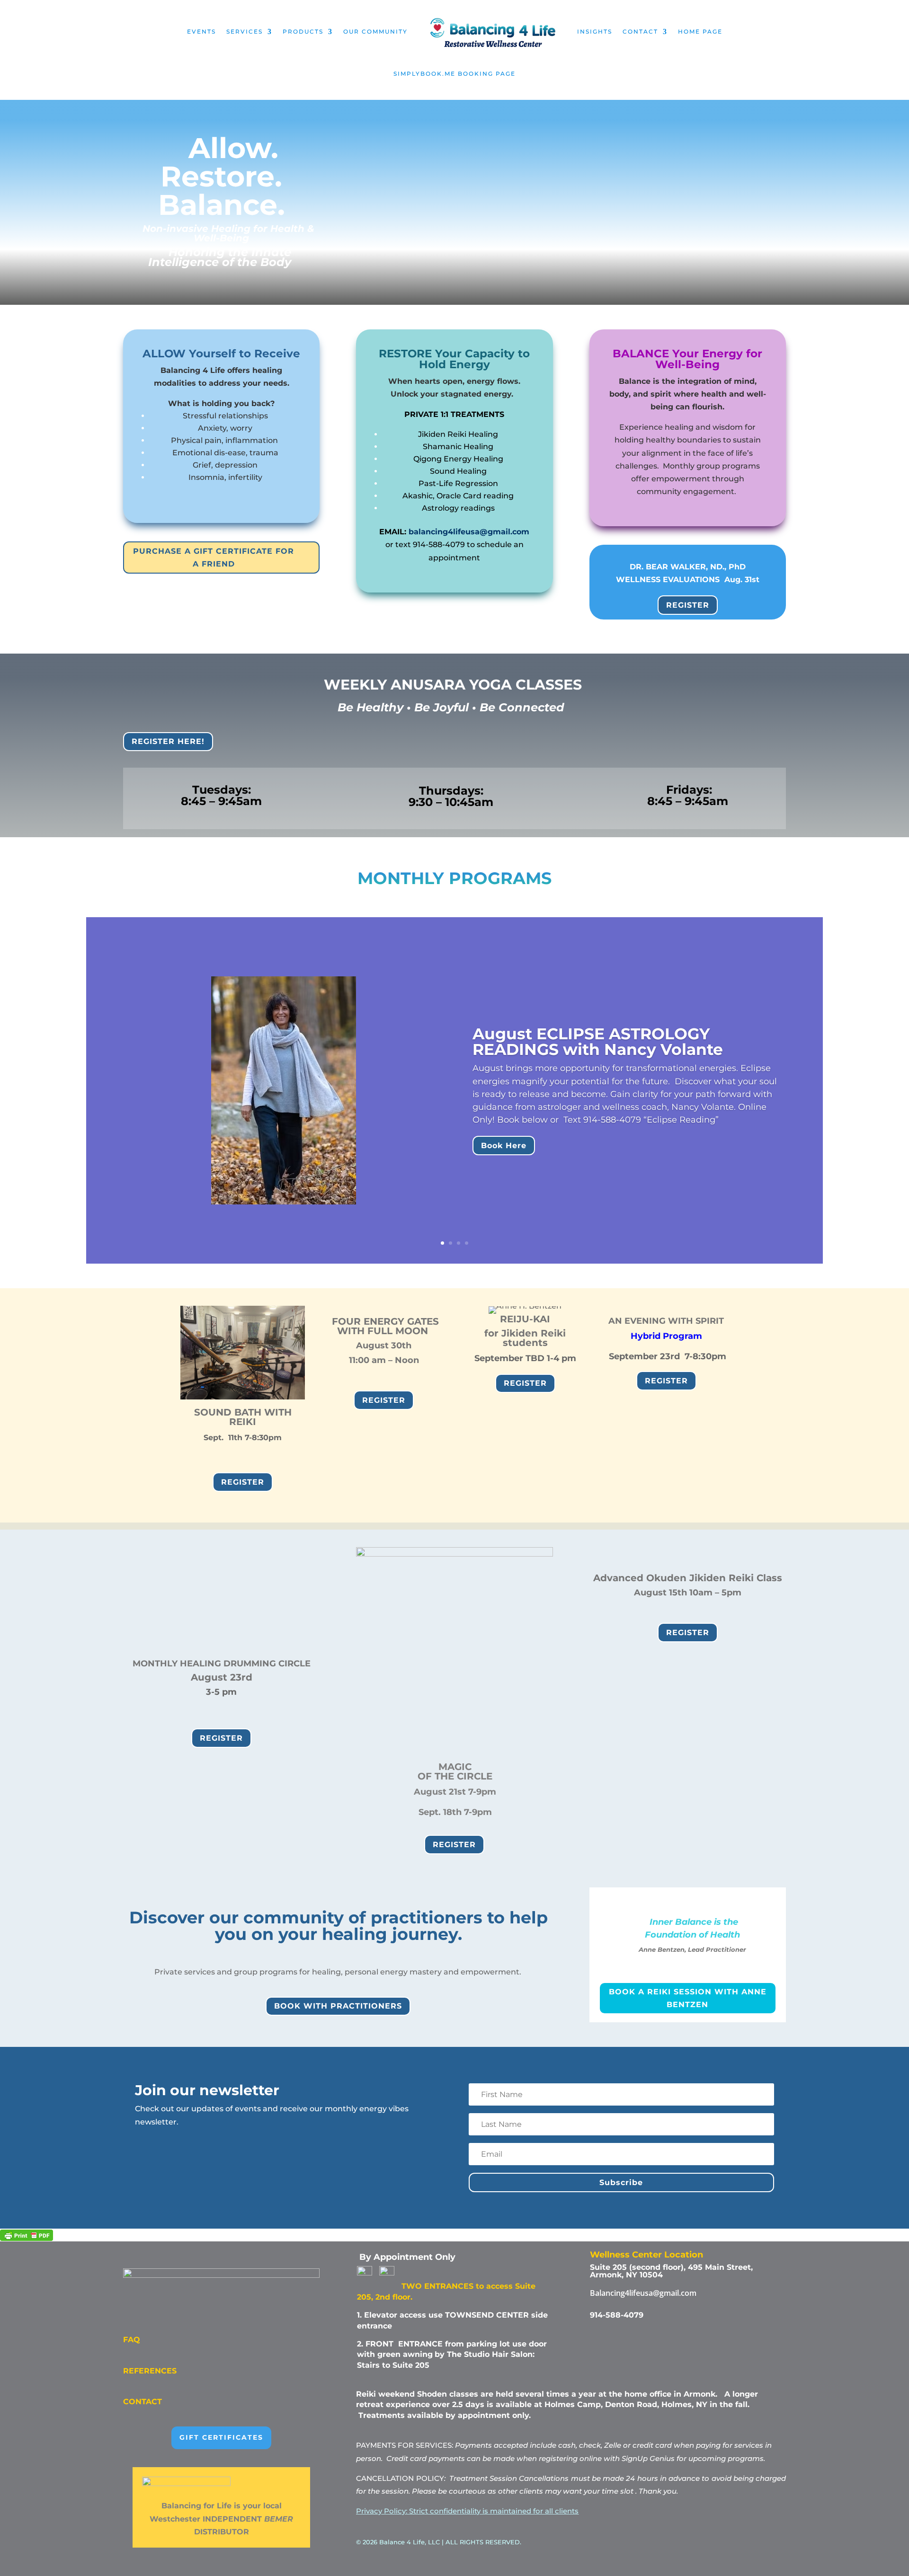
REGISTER (688, 605)
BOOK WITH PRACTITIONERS (338, 2006)
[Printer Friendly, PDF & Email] (27, 2235)
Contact (640, 31)
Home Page (700, 31)
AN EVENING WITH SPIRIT (666, 1321)
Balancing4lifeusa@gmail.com (643, 2293)
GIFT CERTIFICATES (221, 2437)
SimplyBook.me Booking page (454, 74)
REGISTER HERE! (168, 741)
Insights (595, 31)
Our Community (375, 31)
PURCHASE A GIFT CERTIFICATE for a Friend (214, 558)
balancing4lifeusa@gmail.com (469, 532)
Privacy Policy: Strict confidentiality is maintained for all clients (467, 2511)
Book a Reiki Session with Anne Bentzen (688, 1998)
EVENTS (201, 31)
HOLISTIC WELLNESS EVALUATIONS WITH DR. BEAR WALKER (619, 1006)
